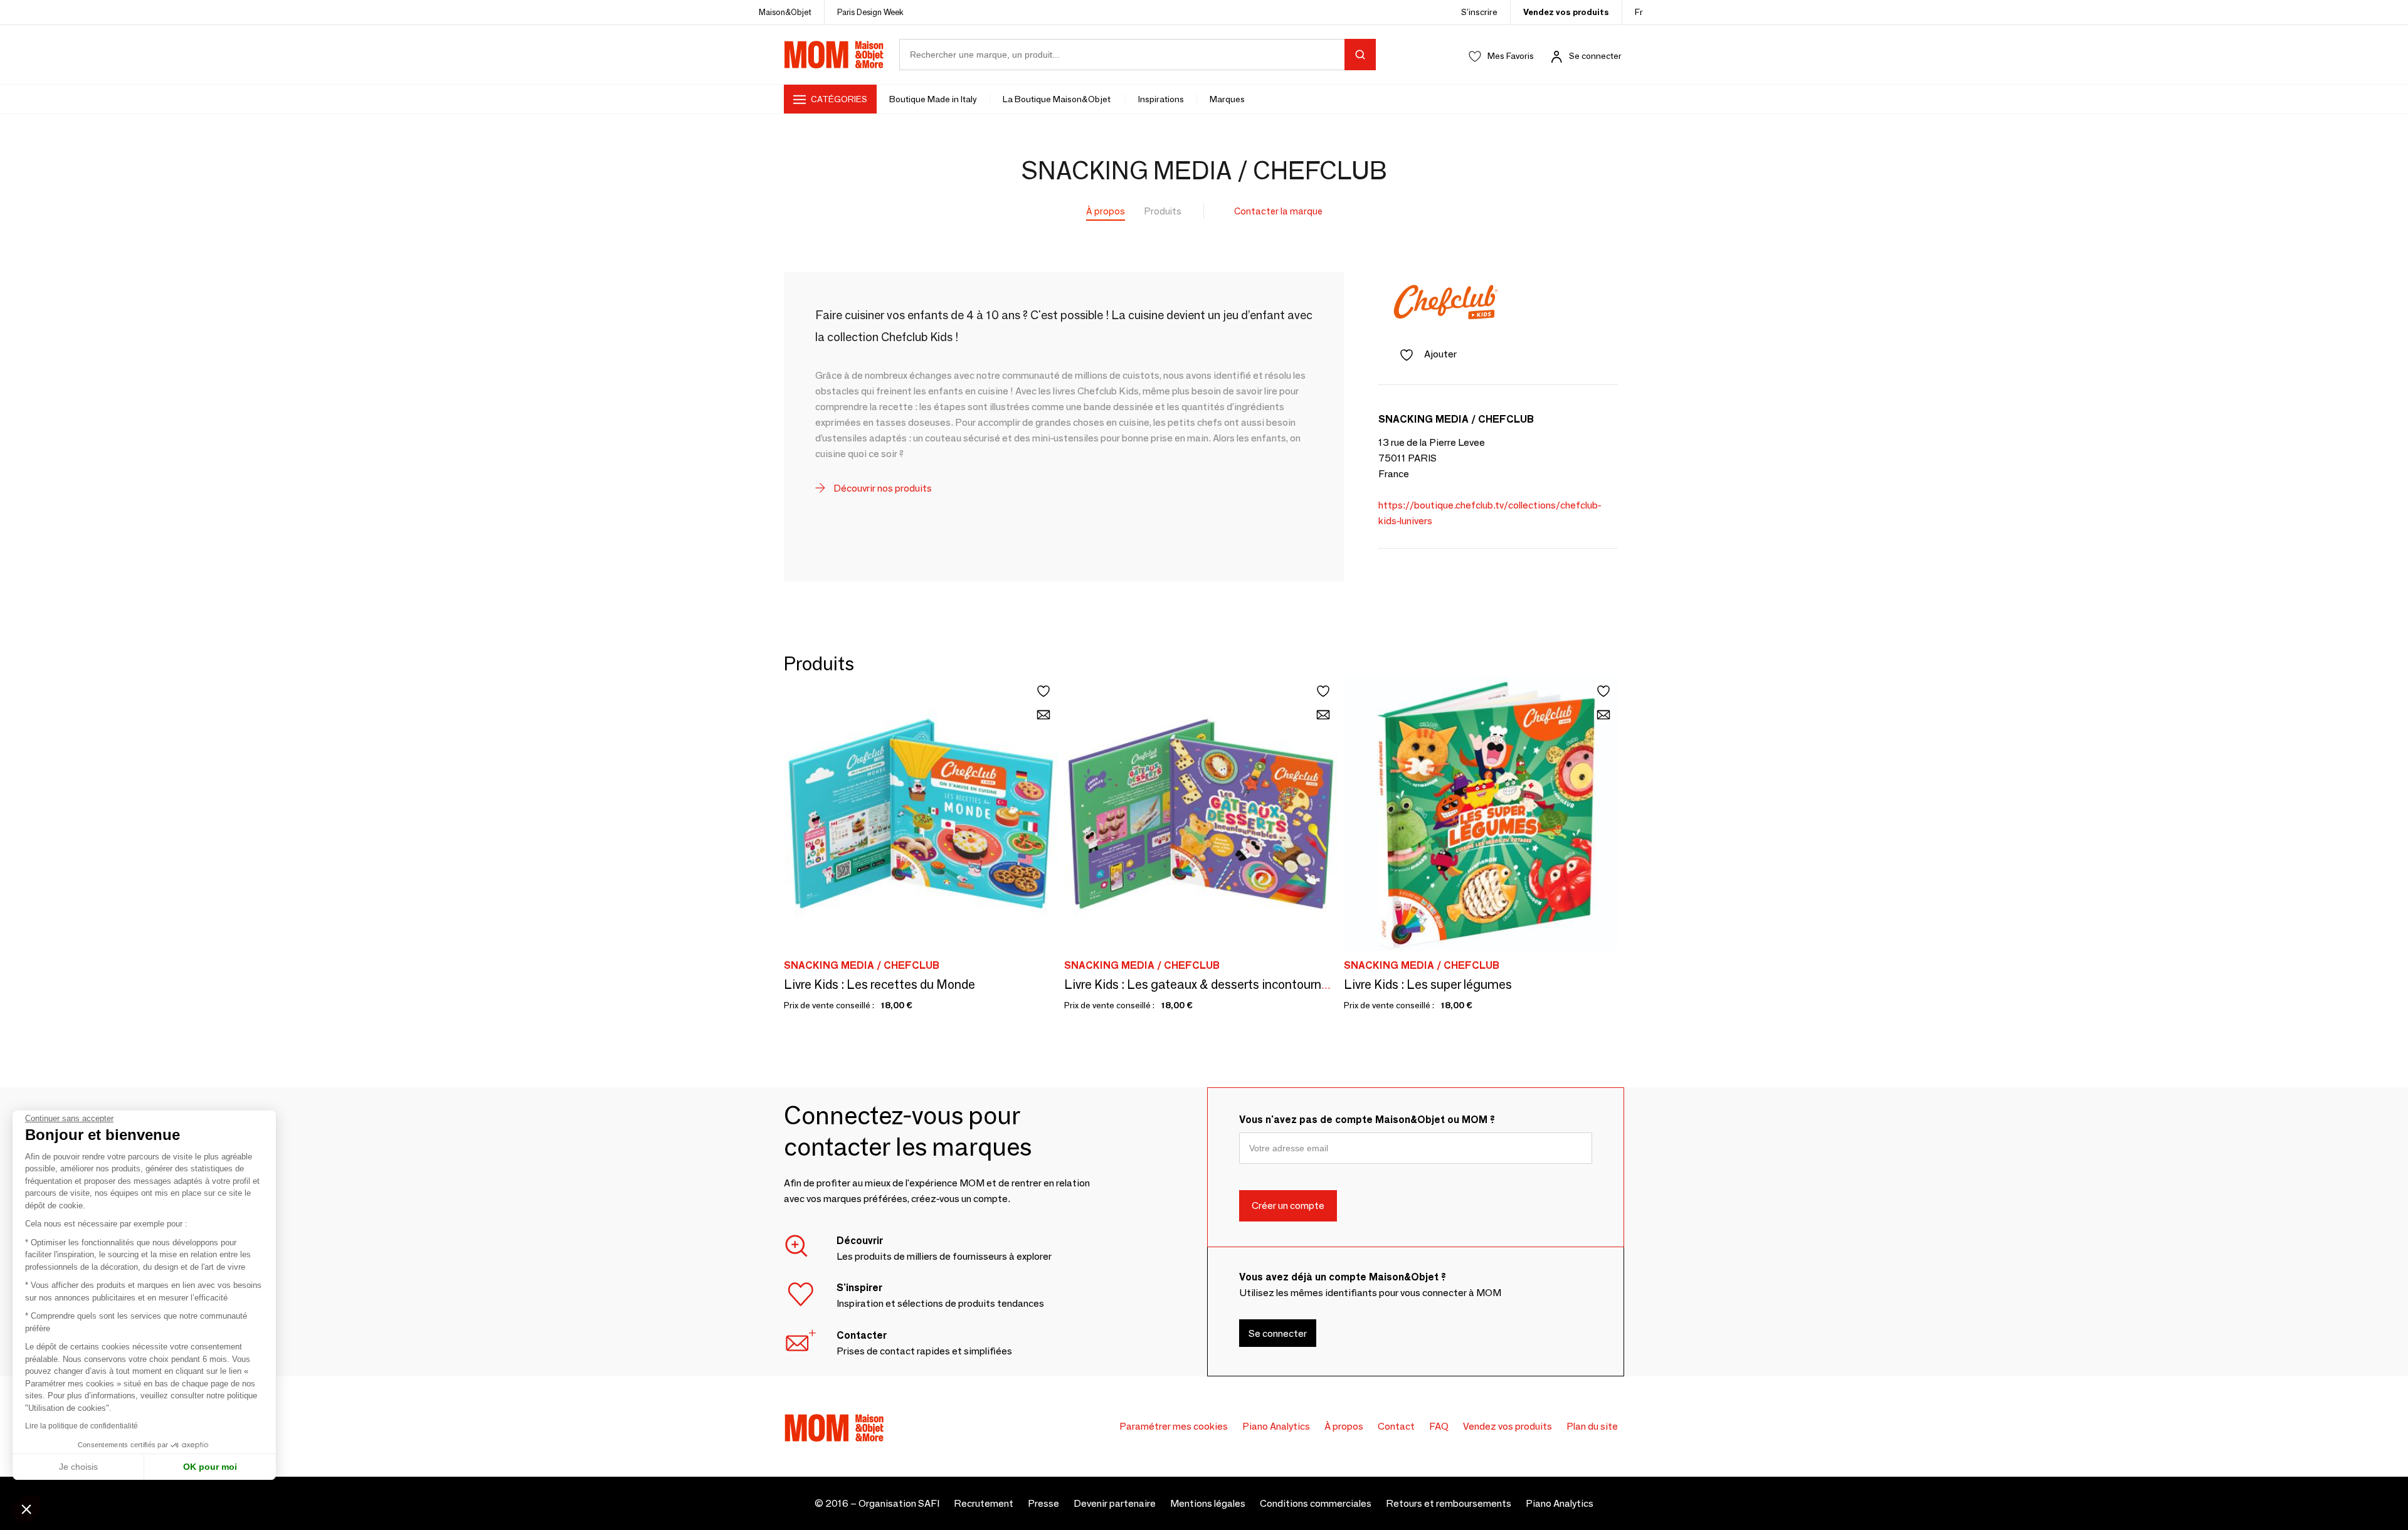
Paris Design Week (870, 12)
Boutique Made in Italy (933, 99)
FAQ (1439, 1426)
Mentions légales (1208, 1503)
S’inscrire (1479, 12)
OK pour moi (210, 1467)
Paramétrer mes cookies (1174, 1426)
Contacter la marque (1278, 211)
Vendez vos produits (1566, 12)
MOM (834, 55)
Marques (1227, 99)
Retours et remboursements (1449, 1503)
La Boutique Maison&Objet (1058, 99)
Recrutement (984, 1503)
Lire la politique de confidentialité (82, 1426)
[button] (26, 1509)
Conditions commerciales (1316, 1503)
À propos (1106, 211)
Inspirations (1161, 99)
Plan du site (1592, 1426)
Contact (1396, 1426)
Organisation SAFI (899, 1503)
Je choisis (78, 1467)
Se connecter (1595, 56)
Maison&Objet (785, 12)
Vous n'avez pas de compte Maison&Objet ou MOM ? (1367, 1120)
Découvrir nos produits (882, 488)
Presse (1043, 1503)
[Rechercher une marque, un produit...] (1360, 55)
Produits (1163, 211)
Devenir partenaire (1115, 1503)
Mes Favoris (1511, 56)
